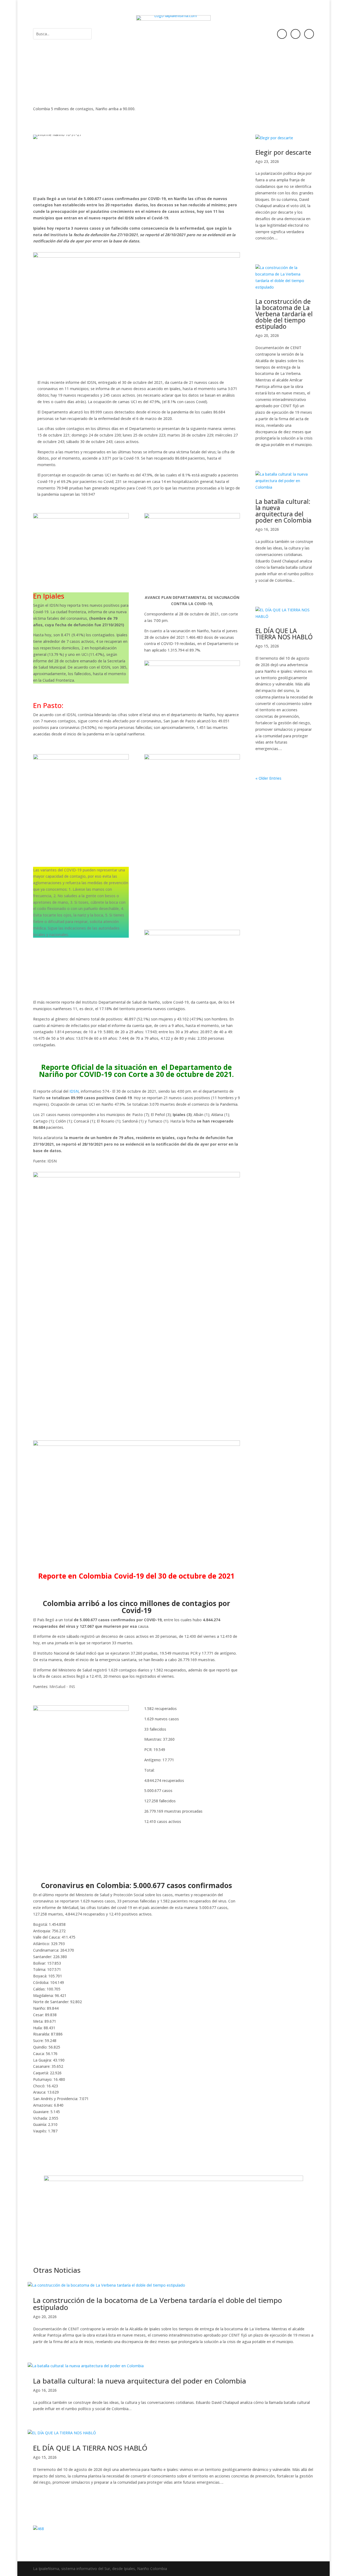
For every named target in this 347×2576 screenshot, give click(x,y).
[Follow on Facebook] (282, 34)
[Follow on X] (309, 34)
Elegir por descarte (283, 152)
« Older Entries (268, 778)
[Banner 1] (174, 2224)
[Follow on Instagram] (295, 34)
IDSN (74, 1091)
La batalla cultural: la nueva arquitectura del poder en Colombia (283, 511)
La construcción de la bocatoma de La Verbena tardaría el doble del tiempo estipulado (284, 314)
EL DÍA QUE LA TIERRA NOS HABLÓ (284, 634)
